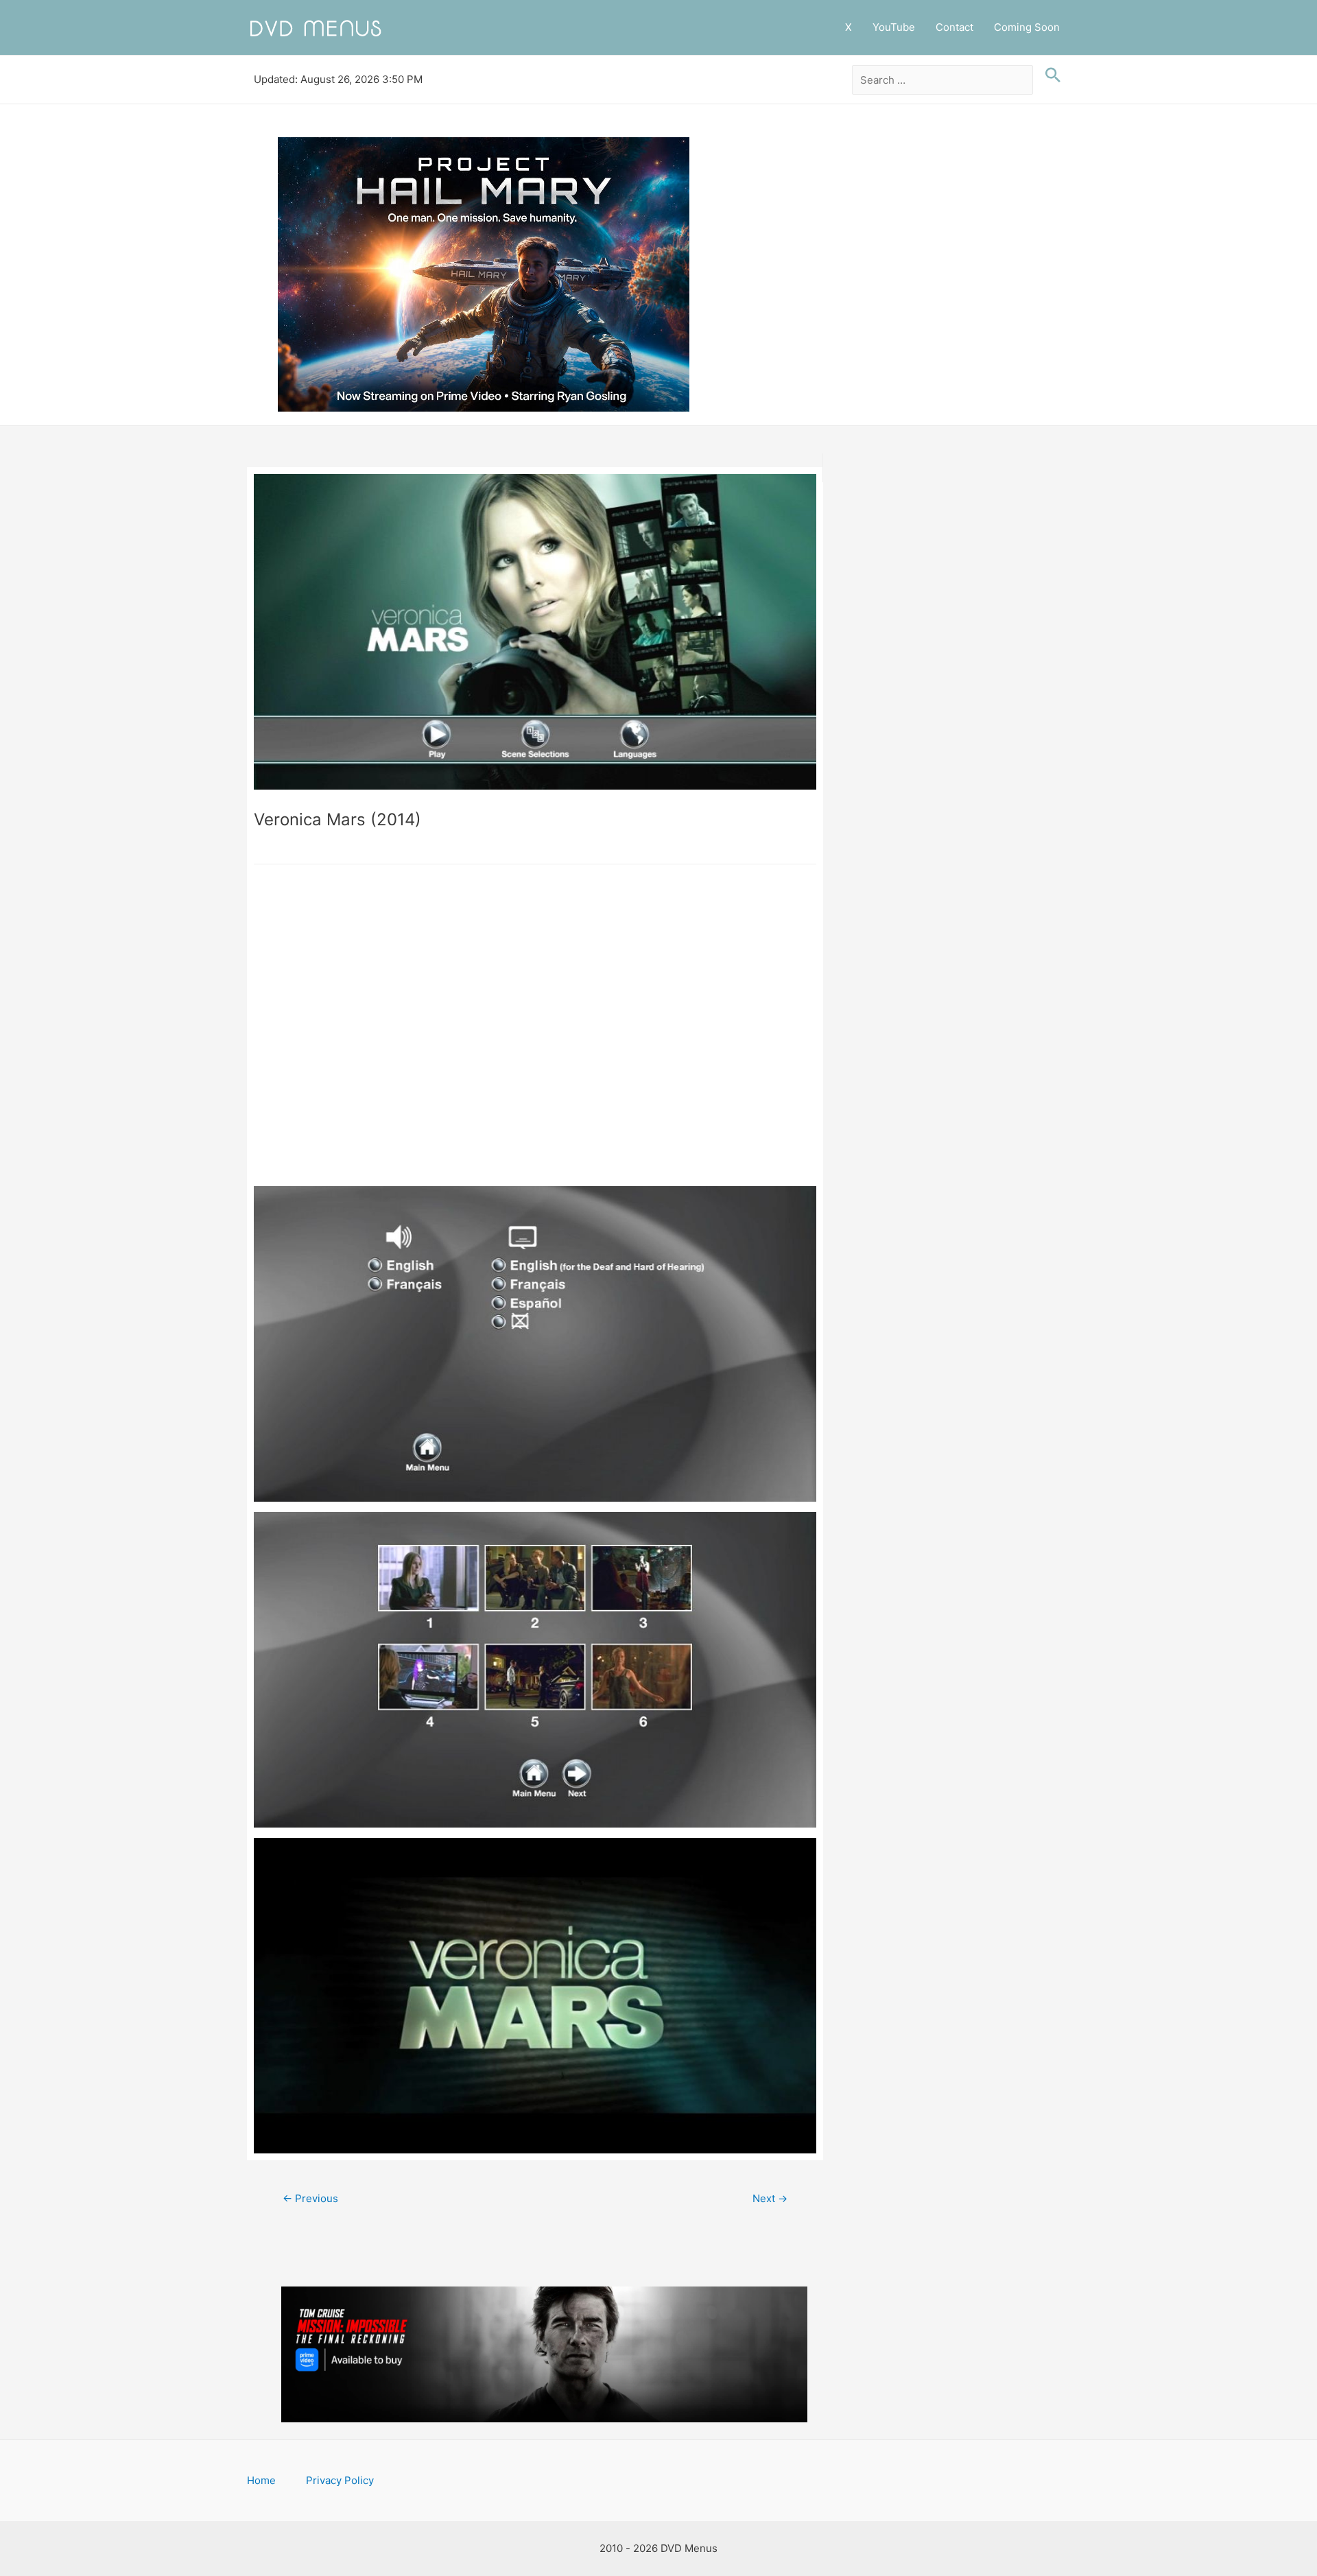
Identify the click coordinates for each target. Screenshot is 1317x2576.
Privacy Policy (340, 2480)
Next (770, 2198)
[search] (943, 80)
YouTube (894, 27)
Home (261, 2480)
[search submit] (1049, 75)
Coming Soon (1027, 27)
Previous (310, 2198)
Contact (954, 27)
